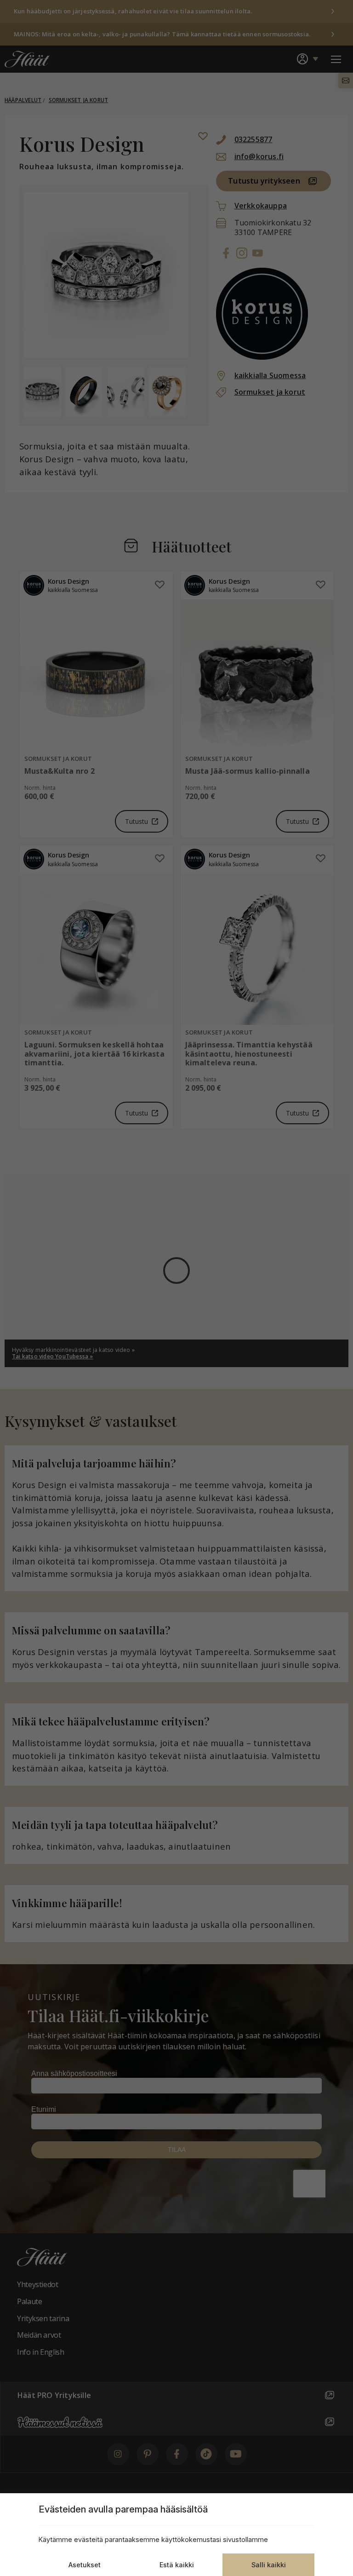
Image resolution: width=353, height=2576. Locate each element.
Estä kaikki (177, 2565)
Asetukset (85, 2565)
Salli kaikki (269, 2565)
